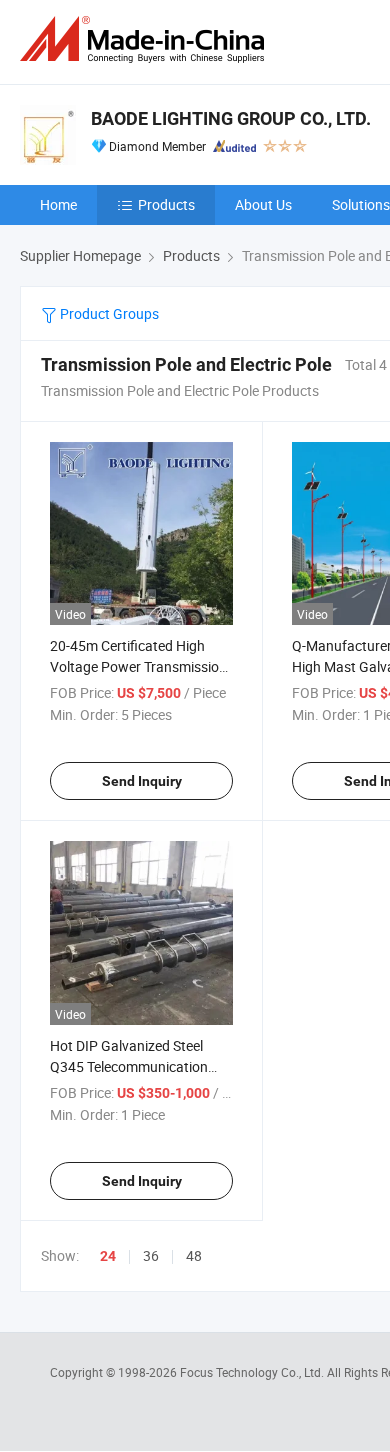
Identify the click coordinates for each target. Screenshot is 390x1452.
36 (151, 1255)
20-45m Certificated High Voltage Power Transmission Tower (138, 666)
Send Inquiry (142, 781)
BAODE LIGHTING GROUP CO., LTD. (231, 118)
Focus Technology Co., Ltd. (253, 1372)
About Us (263, 204)
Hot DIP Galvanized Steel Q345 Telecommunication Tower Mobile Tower (129, 1066)
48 (194, 1255)
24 (108, 1256)
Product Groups (108, 313)
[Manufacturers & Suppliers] (146, 39)
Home (58, 204)
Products (166, 204)
